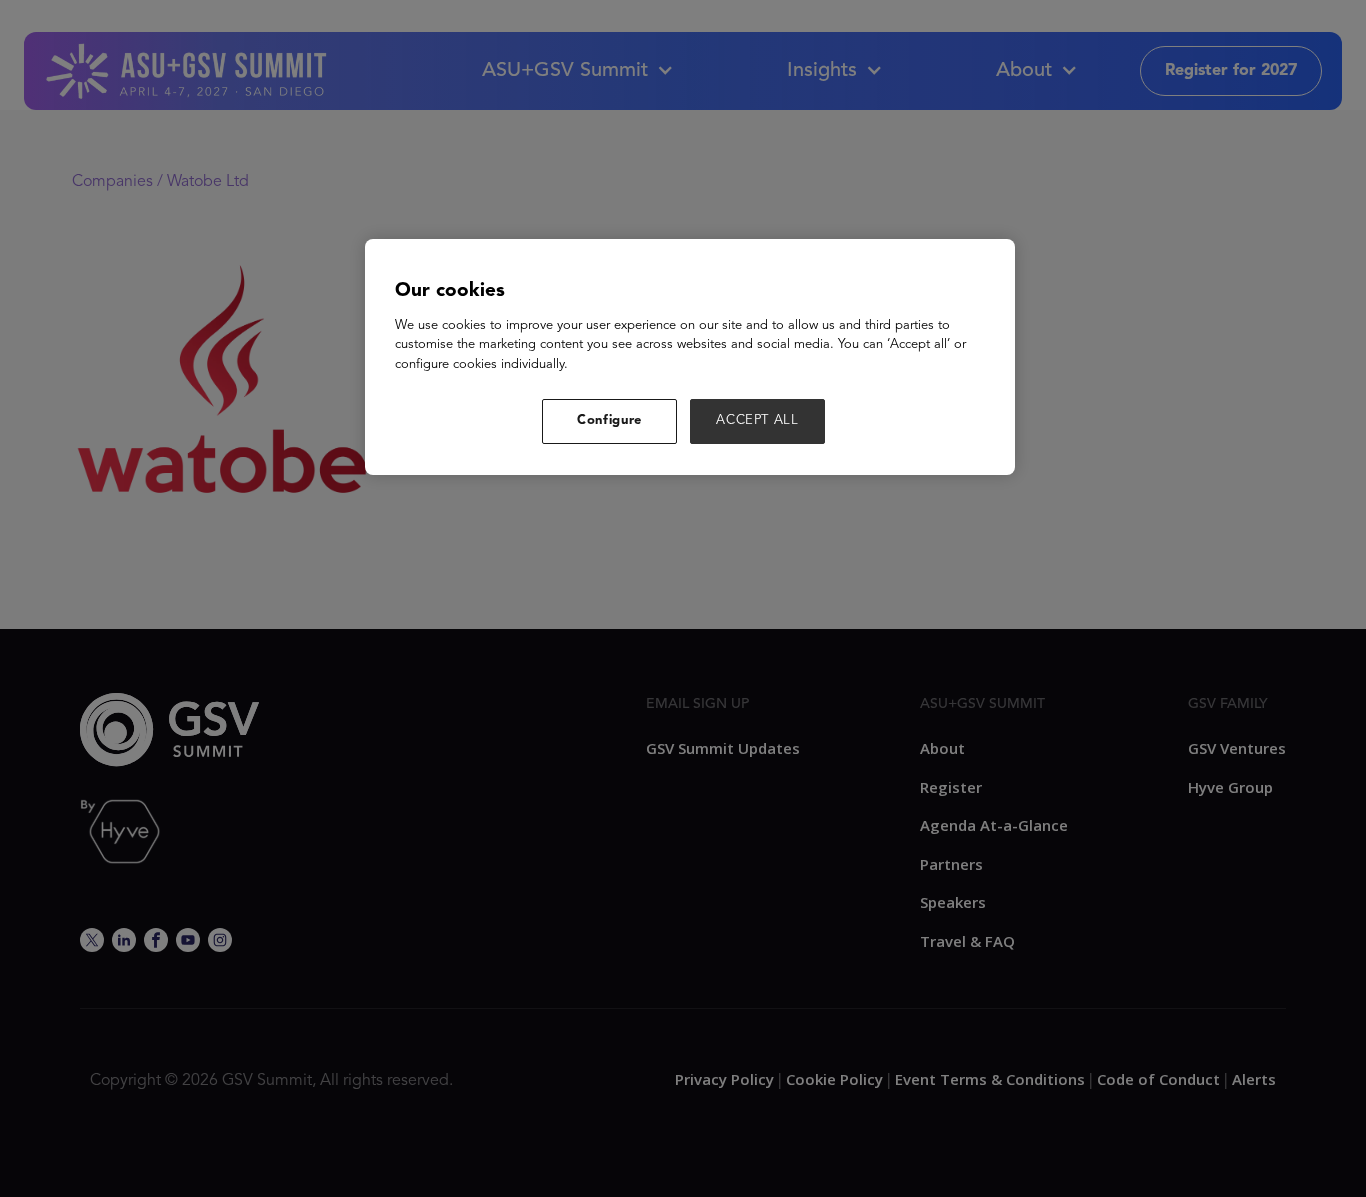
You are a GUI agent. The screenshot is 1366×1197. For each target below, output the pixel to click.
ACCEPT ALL (757, 420)
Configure (609, 420)
